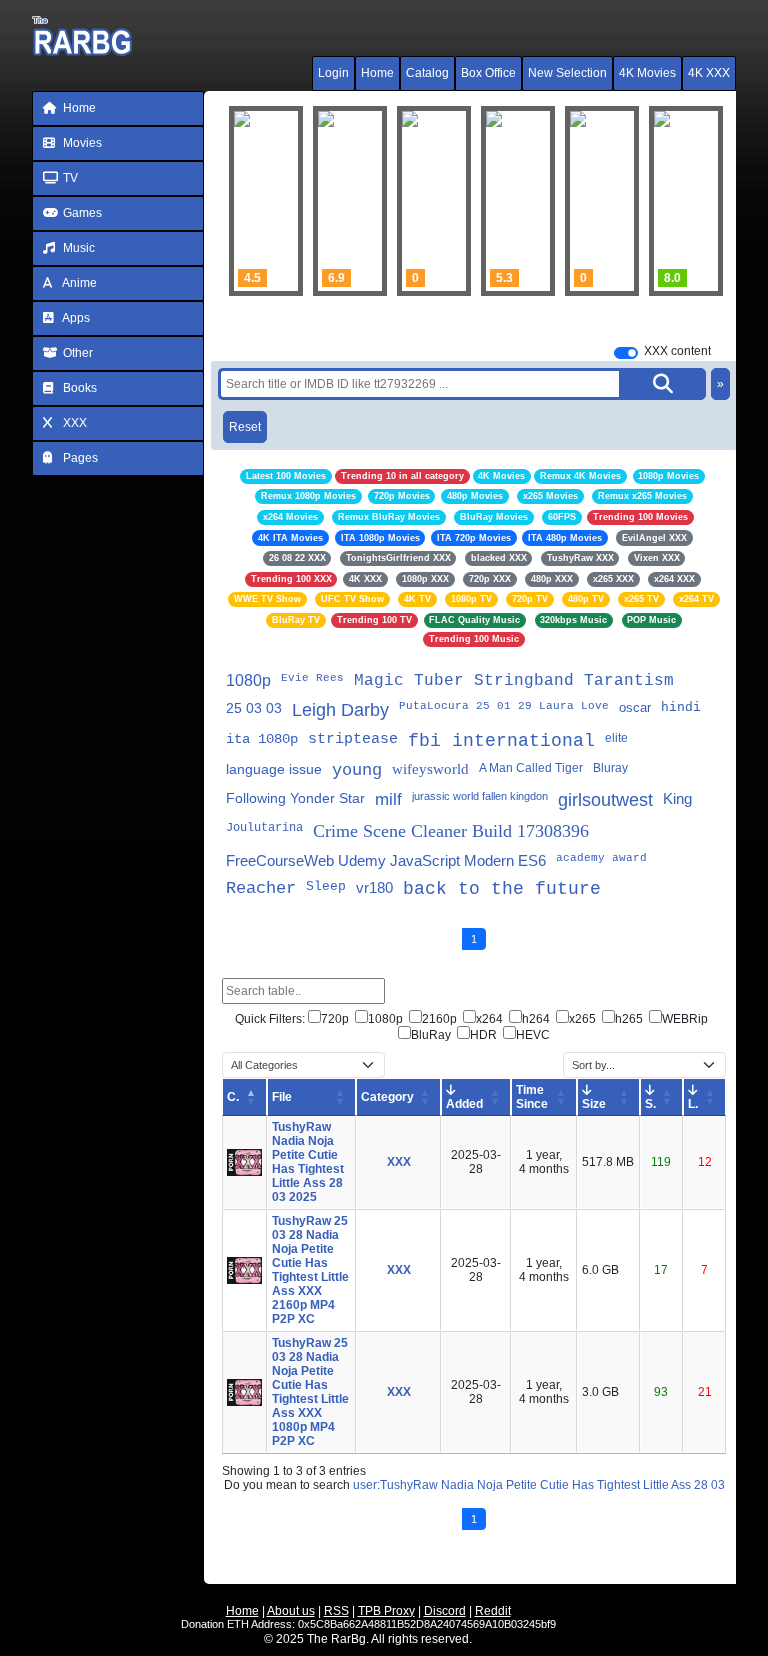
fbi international (501, 741)
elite (616, 738)
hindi (681, 707)
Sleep (326, 886)
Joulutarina (264, 828)
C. (233, 1097)
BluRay (431, 1035)
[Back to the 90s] (602, 201)
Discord (445, 1611)
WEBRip (685, 1019)
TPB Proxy (386, 1611)
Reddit (493, 1611)
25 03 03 (254, 708)
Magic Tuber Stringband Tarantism (514, 681)
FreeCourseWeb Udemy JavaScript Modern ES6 (386, 860)
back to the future (502, 889)
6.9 (336, 278)
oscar (635, 707)
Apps (75, 318)
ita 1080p (262, 739)
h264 (536, 1019)
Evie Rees (312, 678)
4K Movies (647, 73)
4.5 (252, 278)
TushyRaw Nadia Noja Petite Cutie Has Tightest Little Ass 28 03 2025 (308, 1162)
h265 (629, 1019)
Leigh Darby (340, 710)
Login (333, 73)
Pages (79, 458)
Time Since (532, 1097)
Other (76, 353)
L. (693, 1104)
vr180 (374, 887)
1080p (248, 680)
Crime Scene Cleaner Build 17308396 (451, 831)
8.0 (672, 278)
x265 (582, 1019)
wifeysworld (430, 769)
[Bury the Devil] (518, 201)
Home (377, 73)
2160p (439, 1019)
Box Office (488, 73)
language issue (274, 769)
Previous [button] (254, 201)
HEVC (533, 1035)
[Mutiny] (350, 201)
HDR (483, 1035)
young (357, 770)
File (282, 1097)
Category (387, 1097)
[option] (350, 201)
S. (650, 1104)
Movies (81, 143)
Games (81, 213)
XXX (73, 423)
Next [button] (694, 201)
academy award (601, 858)
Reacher (261, 888)
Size (594, 1104)
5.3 (504, 278)
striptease (353, 739)
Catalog (427, 73)
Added (464, 1104)
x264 (489, 1019)
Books (78, 388)
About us (291, 1611)
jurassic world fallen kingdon (480, 796)
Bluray (610, 768)
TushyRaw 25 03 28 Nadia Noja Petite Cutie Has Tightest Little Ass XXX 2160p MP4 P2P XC (310, 1270)
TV (69, 178)
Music (77, 248)
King (677, 798)
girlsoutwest (605, 800)
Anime (78, 283)
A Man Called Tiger (531, 768)
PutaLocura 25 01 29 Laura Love (504, 706)
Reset (245, 427)
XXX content (677, 351)
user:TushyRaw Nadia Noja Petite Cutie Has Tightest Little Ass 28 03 (539, 1485)
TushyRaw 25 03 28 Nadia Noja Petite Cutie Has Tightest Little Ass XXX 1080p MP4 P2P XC (310, 1392)
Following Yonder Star (295, 798)
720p (335, 1019)
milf (388, 799)
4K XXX (709, 73)
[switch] (626, 353)
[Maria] (434, 201)
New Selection (567, 73)
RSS (336, 1611)
